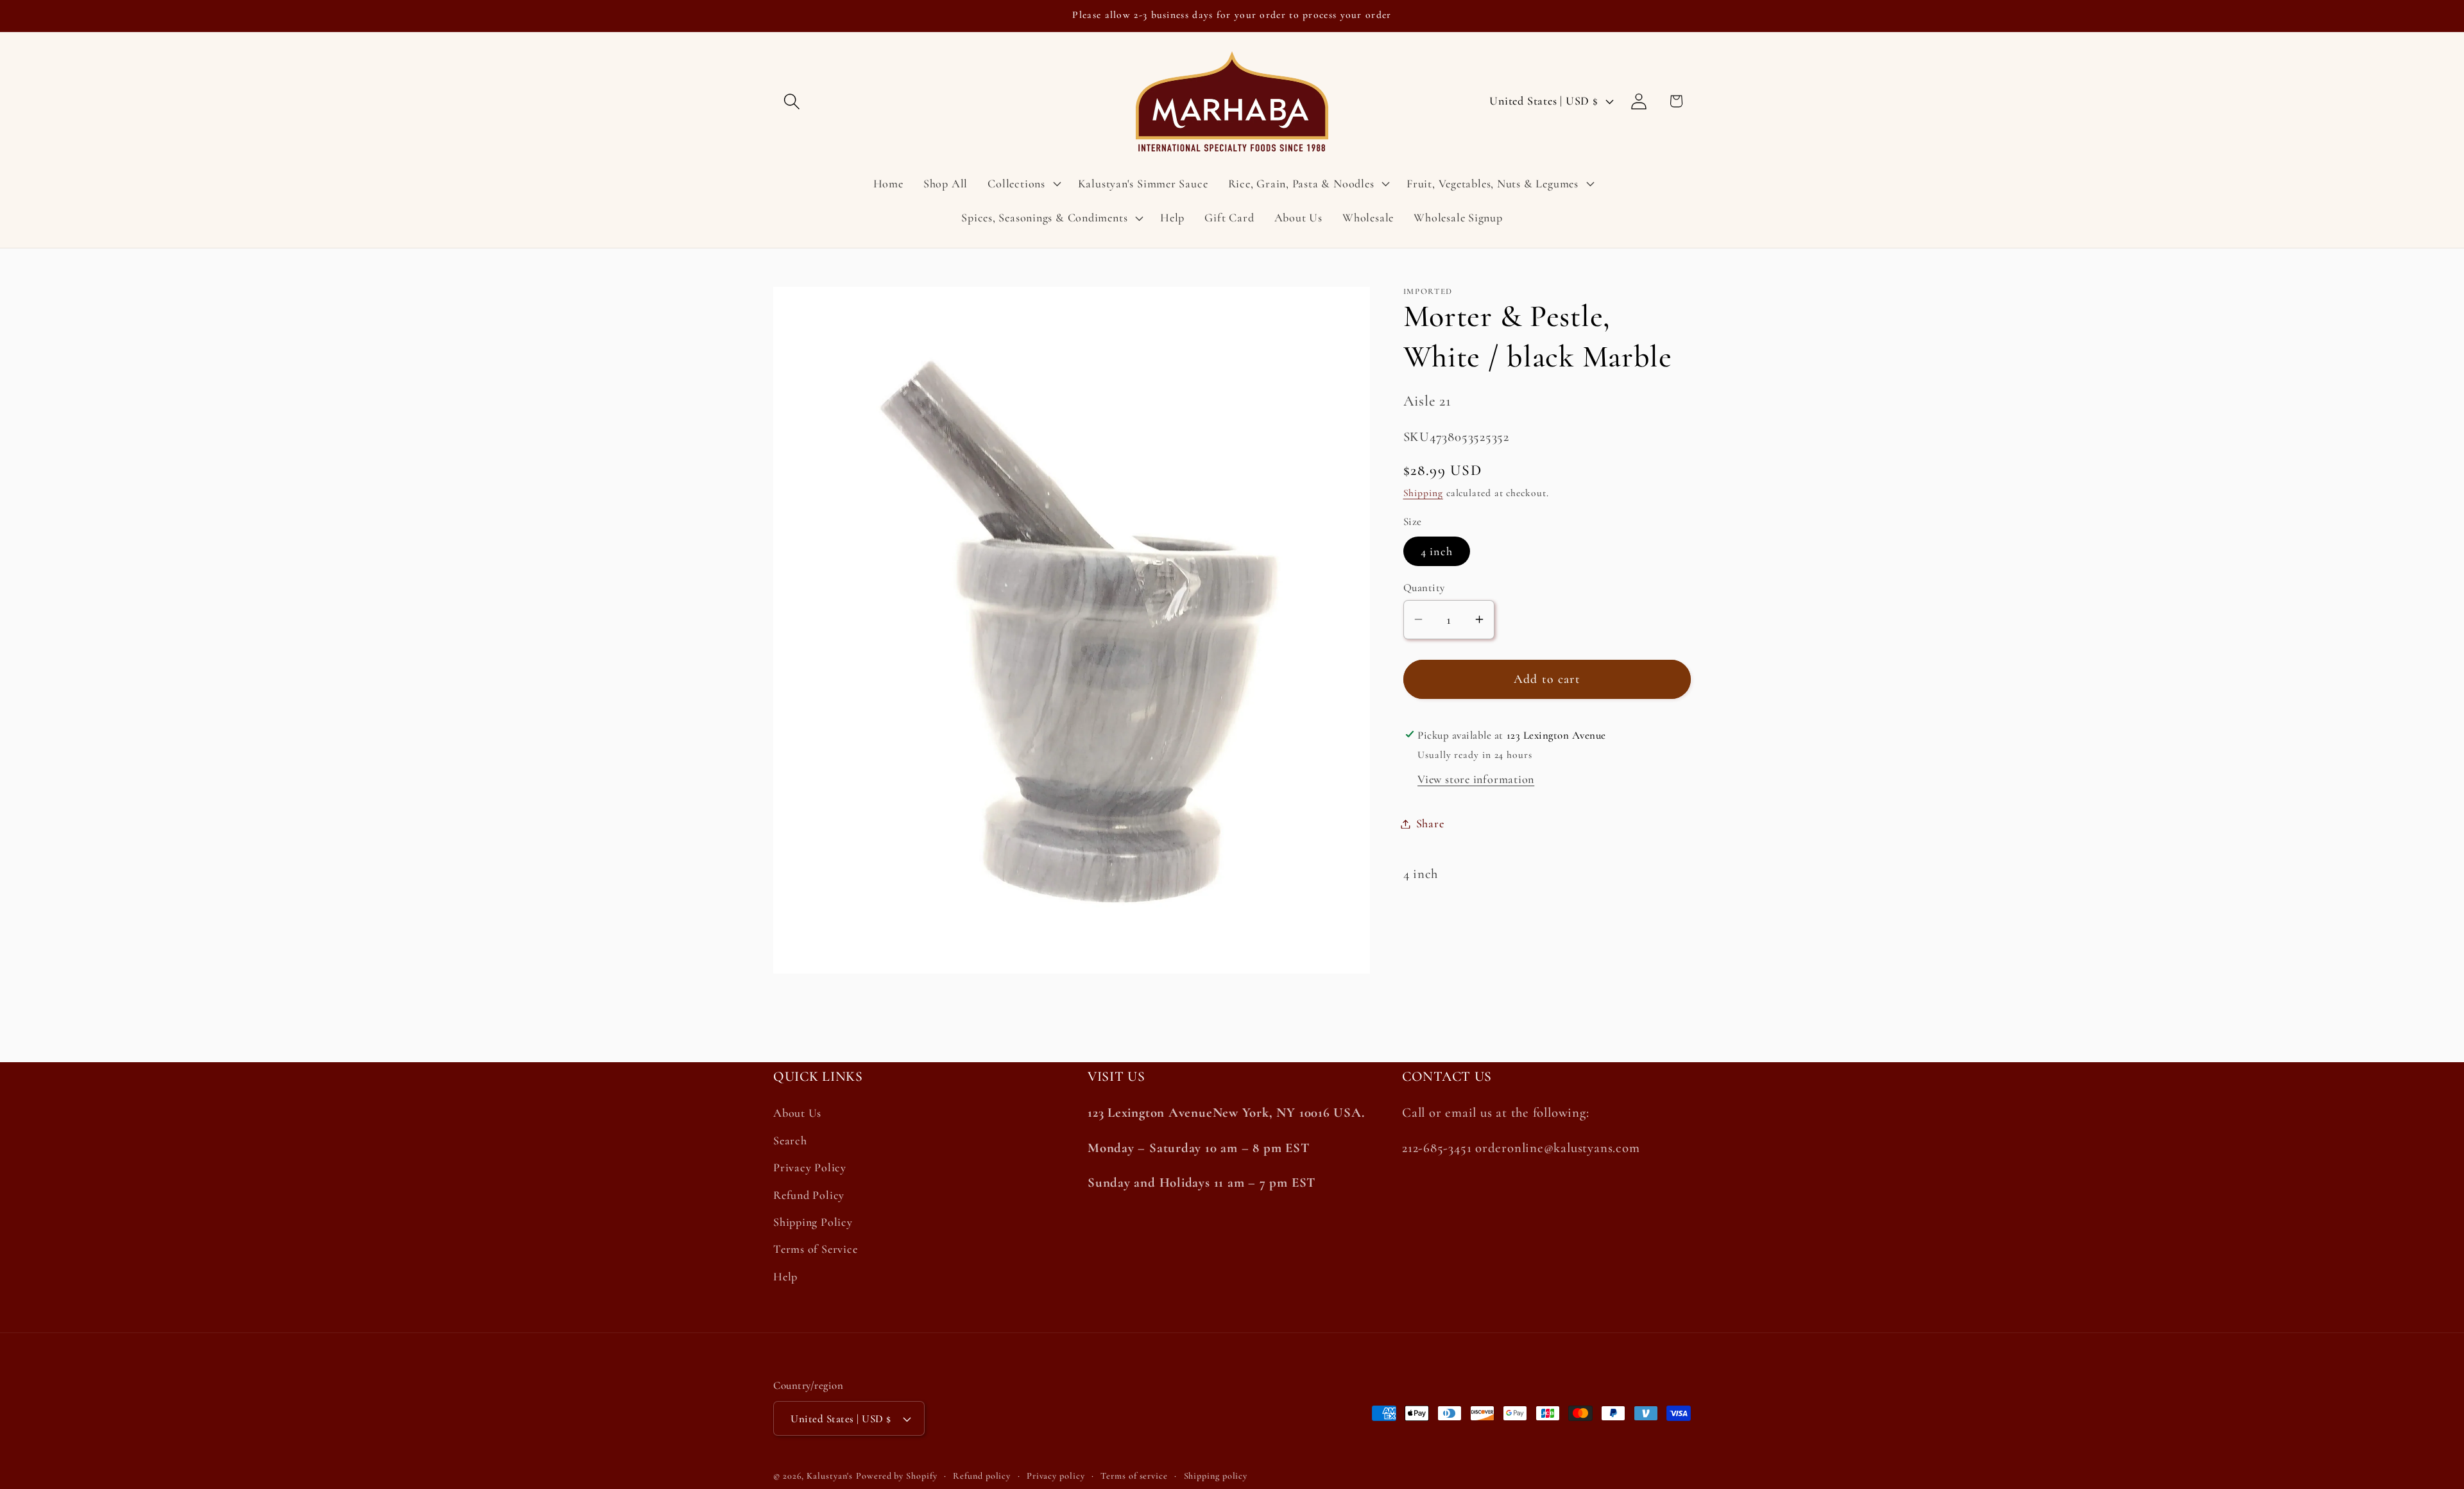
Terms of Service (815, 1249)
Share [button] (1430, 823)
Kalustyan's (830, 1476)
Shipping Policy (813, 1222)
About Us (797, 1114)
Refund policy (982, 1476)
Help (785, 1277)
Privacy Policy (810, 1167)
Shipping (1423, 493)
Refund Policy (809, 1195)
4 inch (1437, 551)
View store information (1476, 779)
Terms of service (1134, 1476)
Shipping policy (1216, 1476)
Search (790, 1140)
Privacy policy (1056, 1476)
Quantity (1424, 588)
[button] (791, 101)
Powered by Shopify (896, 1476)
